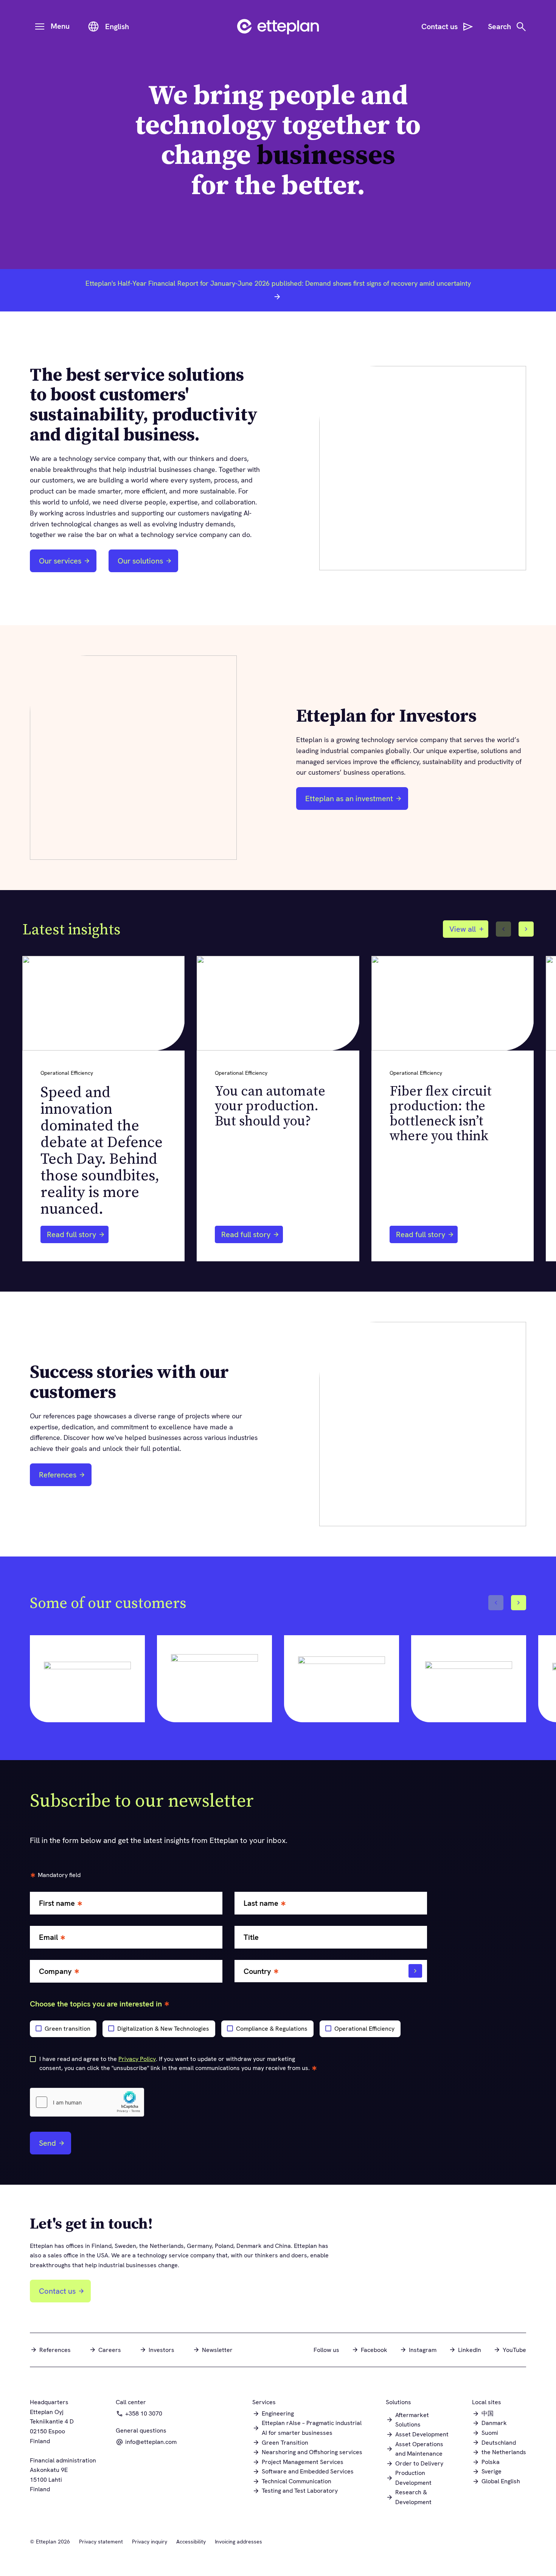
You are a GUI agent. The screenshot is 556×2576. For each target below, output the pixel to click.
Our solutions (140, 561)
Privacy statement (101, 2542)
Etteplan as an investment (347, 801)
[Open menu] (40, 26)
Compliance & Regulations (272, 2029)
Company (55, 1971)
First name (57, 1903)
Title (251, 1937)
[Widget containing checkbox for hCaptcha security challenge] (87, 2102)
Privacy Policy (137, 2059)
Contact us (57, 2291)
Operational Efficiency (364, 2029)
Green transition (68, 2029)
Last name (261, 1903)
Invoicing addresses (238, 2542)
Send (47, 2143)
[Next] (526, 929)
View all (463, 929)
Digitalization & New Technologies (163, 2029)
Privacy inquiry (150, 2542)
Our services (60, 561)
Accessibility (191, 2542)
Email (48, 1937)
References (58, 1475)
